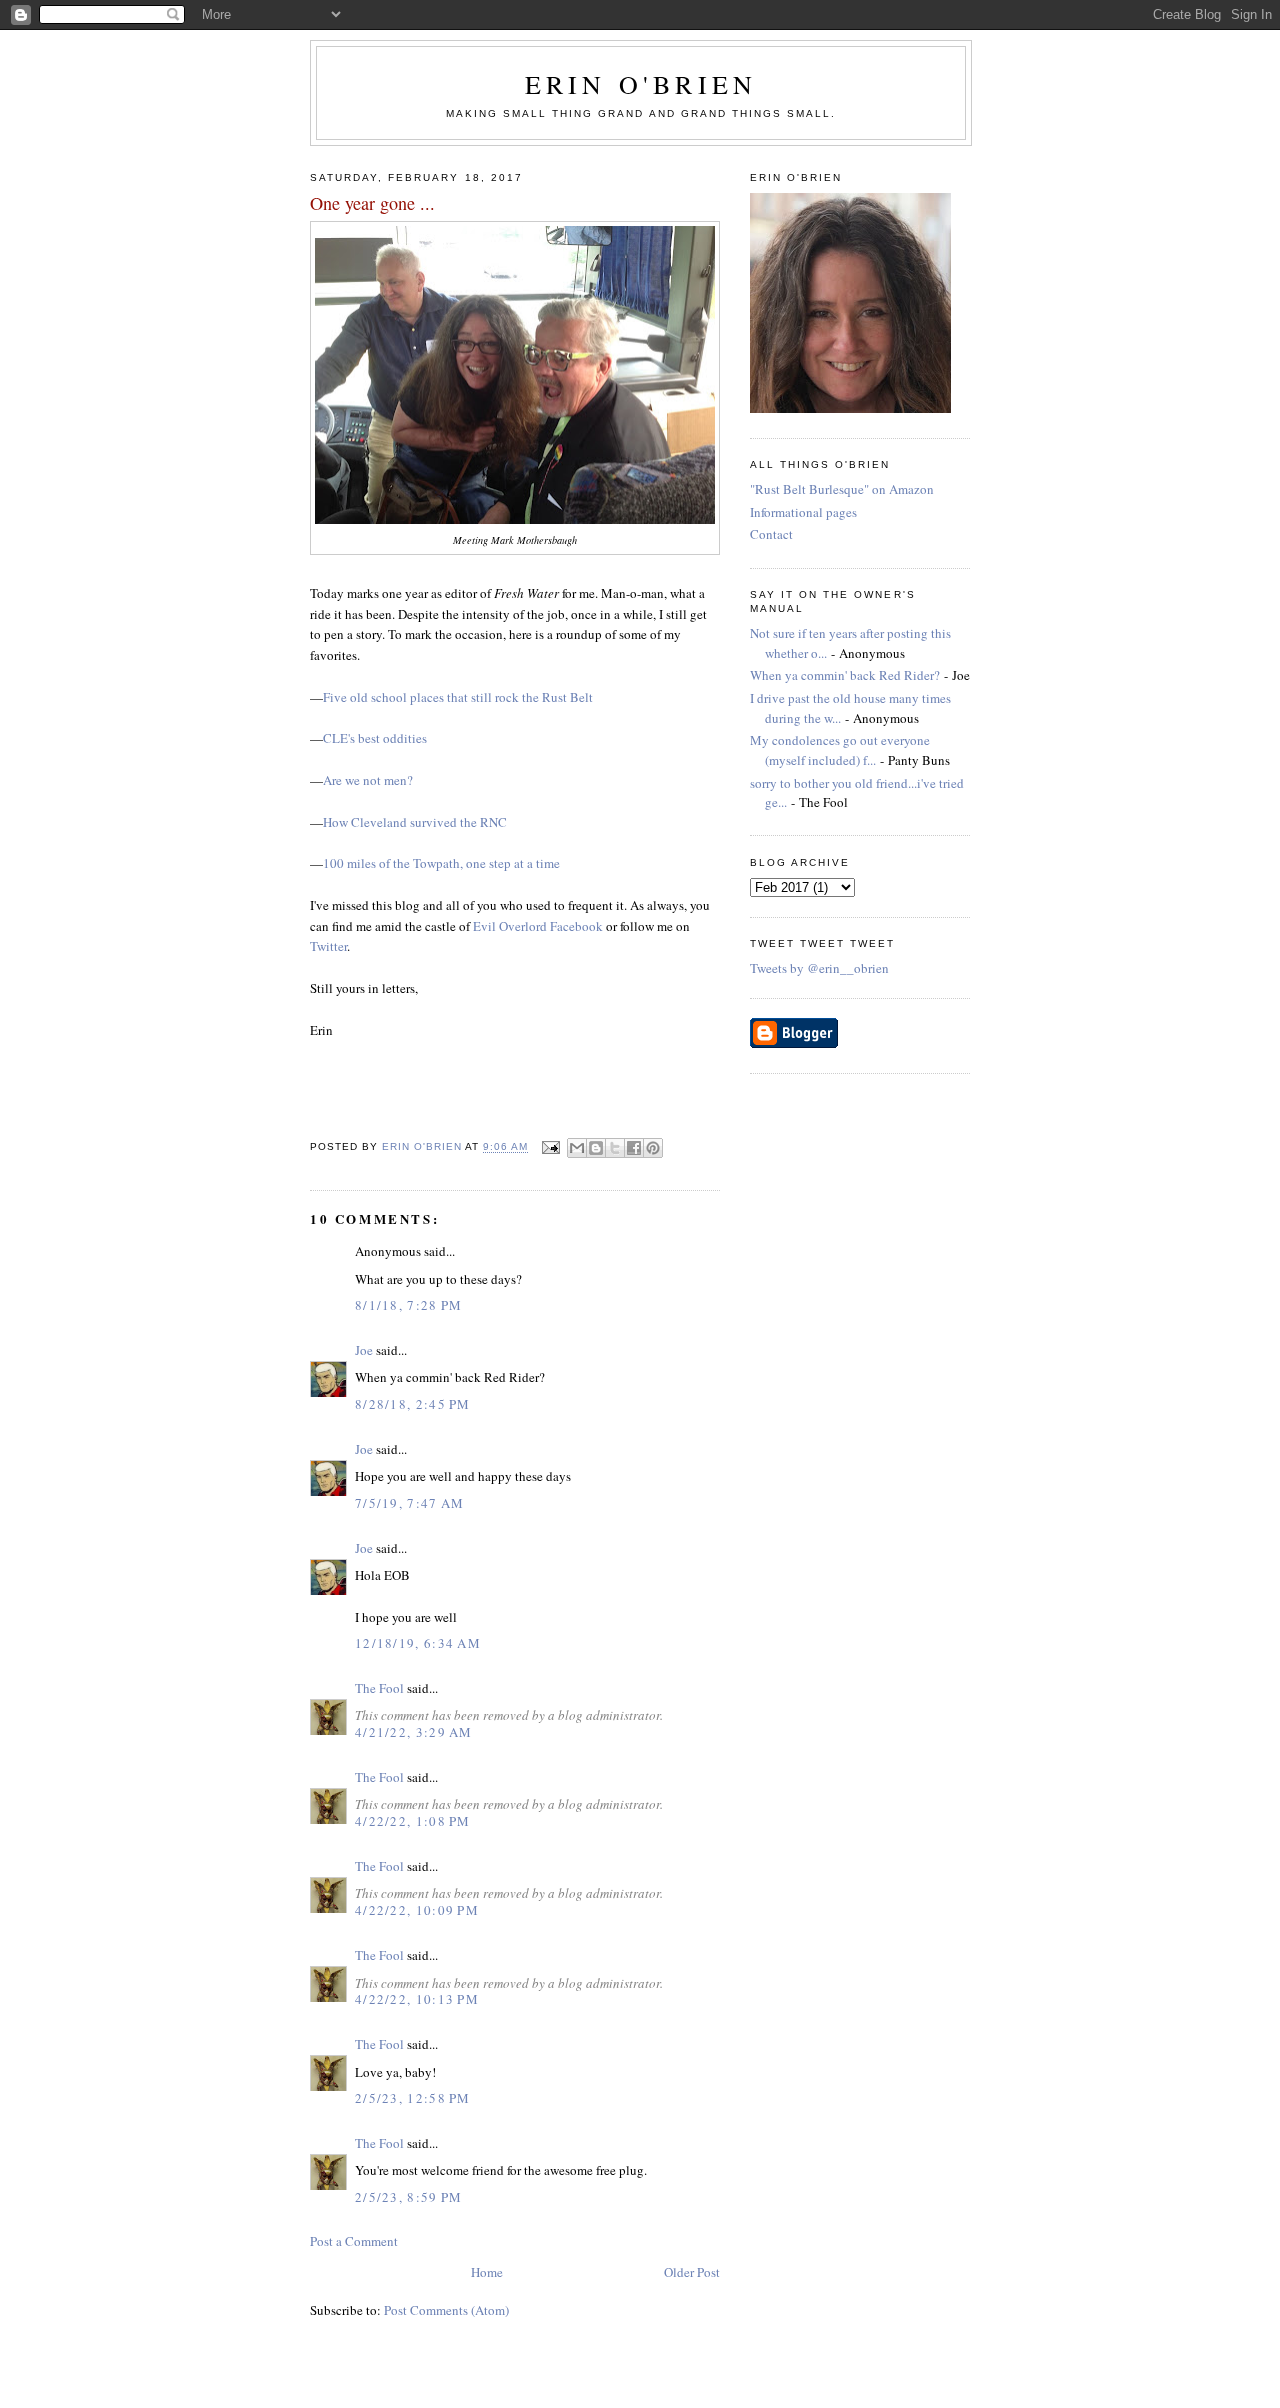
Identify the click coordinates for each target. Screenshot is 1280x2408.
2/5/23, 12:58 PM (413, 2098)
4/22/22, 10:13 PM (417, 1999)
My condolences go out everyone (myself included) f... (840, 750)
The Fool (379, 1688)
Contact (771, 534)
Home (487, 2272)
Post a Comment (354, 2241)
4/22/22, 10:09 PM (417, 1910)
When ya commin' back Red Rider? (845, 675)
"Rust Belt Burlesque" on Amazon (842, 489)
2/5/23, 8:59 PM (409, 2197)
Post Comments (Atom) (446, 2310)
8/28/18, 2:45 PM (413, 1404)
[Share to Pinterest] (653, 1148)
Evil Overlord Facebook (538, 926)
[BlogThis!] (596, 1148)
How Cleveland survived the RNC (415, 822)
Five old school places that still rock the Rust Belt (458, 697)
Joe (364, 1350)
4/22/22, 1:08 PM (413, 1821)
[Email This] (577, 1148)
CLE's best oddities (375, 738)
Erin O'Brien (641, 84)
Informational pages (803, 512)
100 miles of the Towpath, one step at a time (441, 863)
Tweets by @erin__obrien (819, 968)
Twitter (328, 946)
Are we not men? (368, 780)
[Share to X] (615, 1148)
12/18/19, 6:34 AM (418, 1643)
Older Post (692, 2272)
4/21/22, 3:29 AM (414, 1732)
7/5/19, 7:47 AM (410, 1503)
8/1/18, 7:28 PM (409, 1305)
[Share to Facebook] (634, 1148)
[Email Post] (550, 1147)
